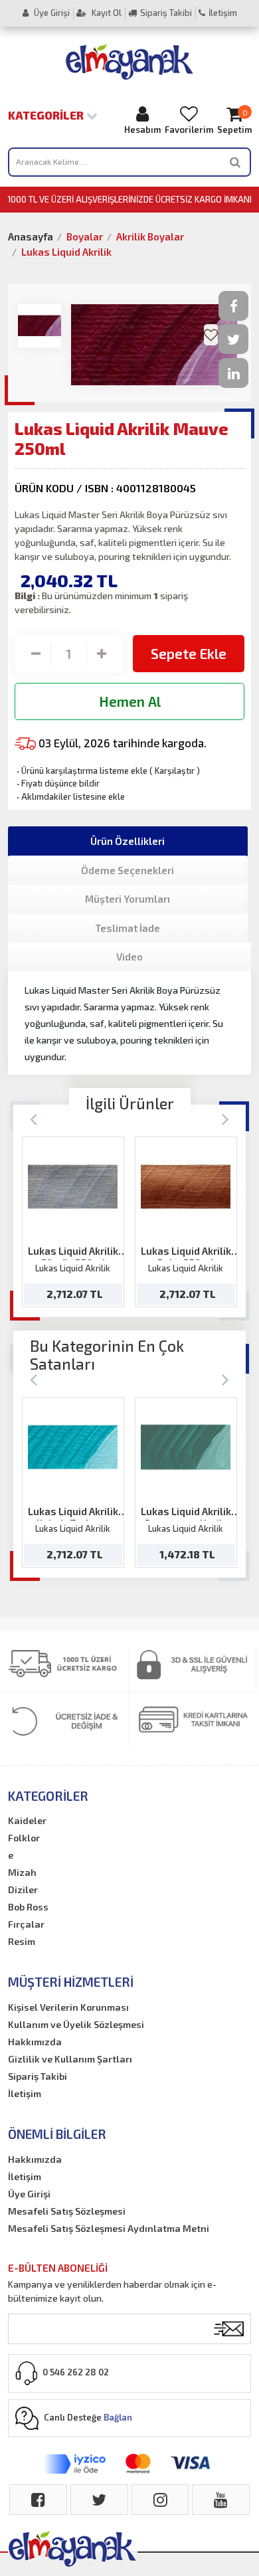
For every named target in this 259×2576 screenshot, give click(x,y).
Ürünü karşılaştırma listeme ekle (81, 771)
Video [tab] (129, 957)
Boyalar (85, 236)
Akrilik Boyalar (150, 236)
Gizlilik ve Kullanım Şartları (70, 2059)
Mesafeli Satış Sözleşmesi (67, 2211)
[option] (73, 1222)
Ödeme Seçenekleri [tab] (128, 870)
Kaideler (27, 1820)
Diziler (23, 1889)
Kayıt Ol (106, 13)
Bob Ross (28, 1907)
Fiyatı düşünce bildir (57, 783)
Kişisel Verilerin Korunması (68, 2007)
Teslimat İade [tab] (128, 928)
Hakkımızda (35, 2042)
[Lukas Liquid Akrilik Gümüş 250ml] (73, 1187)
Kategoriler (47, 115)
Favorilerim (189, 130)
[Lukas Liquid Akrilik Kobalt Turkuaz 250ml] (73, 1447)
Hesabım (142, 130)
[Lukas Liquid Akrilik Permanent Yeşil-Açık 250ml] (186, 1447)
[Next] (225, 1118)
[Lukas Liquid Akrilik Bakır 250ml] (186, 1187)
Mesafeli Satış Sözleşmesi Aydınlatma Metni (109, 2228)
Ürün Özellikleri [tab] (128, 841)
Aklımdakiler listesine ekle (70, 796)
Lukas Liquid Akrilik (66, 252)
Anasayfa (31, 236)
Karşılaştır (175, 771)
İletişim (223, 13)
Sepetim (234, 122)
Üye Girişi (51, 13)
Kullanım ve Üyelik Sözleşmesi (76, 2024)
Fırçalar (26, 1924)
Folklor (24, 1838)
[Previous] (34, 1118)
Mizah (22, 1872)
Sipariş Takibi (166, 13)
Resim (22, 1941)
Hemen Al (130, 701)
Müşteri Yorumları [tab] (128, 899)
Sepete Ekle (189, 653)
